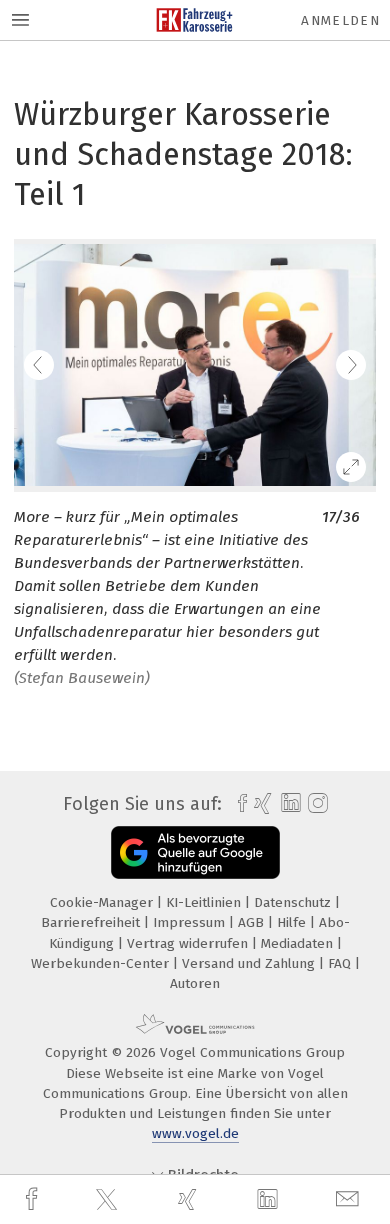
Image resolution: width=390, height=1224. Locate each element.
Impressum (191, 922)
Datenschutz (294, 902)
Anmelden (340, 20)
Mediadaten (299, 943)
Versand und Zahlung (250, 963)
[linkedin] (270, 1200)
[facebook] (34, 1199)
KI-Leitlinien (205, 902)
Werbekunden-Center (102, 963)
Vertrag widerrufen (189, 943)
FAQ (341, 963)
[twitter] (109, 1200)
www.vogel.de (195, 1133)
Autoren (195, 983)
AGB (253, 922)
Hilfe (293, 922)
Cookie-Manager (103, 902)
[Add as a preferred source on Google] (195, 852)
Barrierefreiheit (92, 922)
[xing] (190, 1199)
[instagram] (315, 804)
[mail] (350, 1199)
